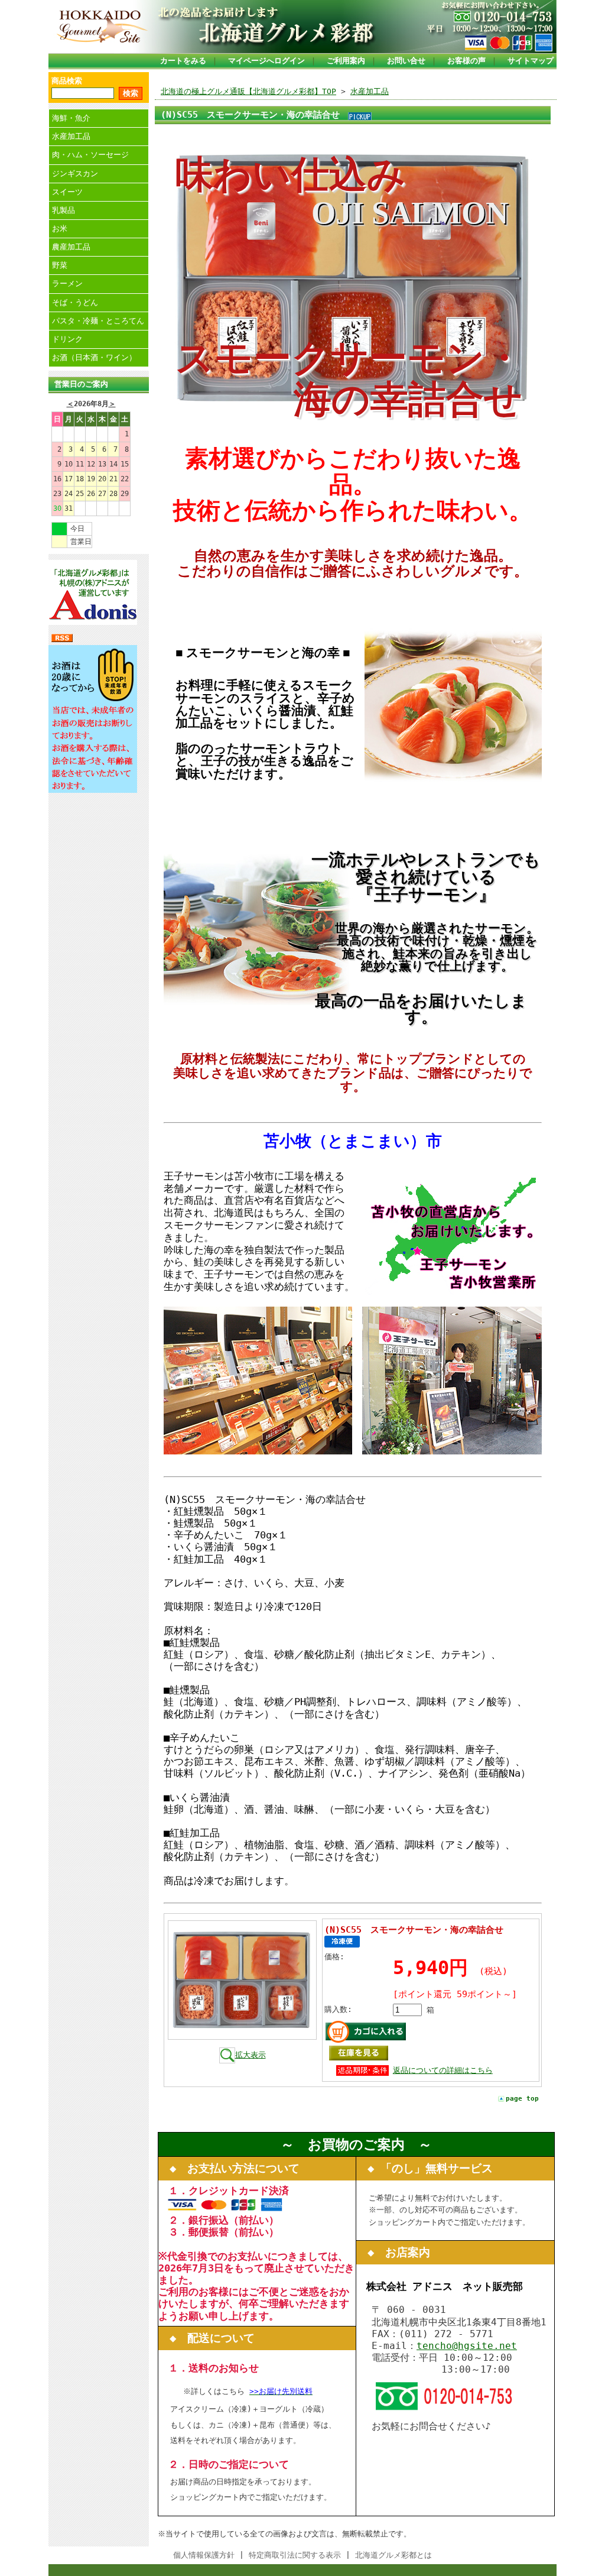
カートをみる (183, 61)
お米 (60, 229)
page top (522, 2099)
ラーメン (67, 283)
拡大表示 (251, 2055)
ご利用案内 (346, 61)
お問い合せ (406, 61)
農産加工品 (71, 247)
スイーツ (67, 192)
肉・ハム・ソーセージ (90, 155)
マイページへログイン (266, 61)
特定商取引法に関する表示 (295, 2555)
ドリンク (67, 339)
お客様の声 (466, 61)
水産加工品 (71, 136)
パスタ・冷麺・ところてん (98, 321)
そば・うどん (75, 302)
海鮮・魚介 (71, 118)
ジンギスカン (75, 174)
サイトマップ (531, 61)
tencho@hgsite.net (467, 2346)
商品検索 (67, 81)
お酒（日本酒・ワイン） (94, 357)
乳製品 (64, 210)
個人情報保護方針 (204, 2555)
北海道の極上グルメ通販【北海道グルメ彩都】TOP (248, 91)
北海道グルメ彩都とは (393, 2555)
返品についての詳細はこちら (443, 2070)
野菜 (60, 265)
